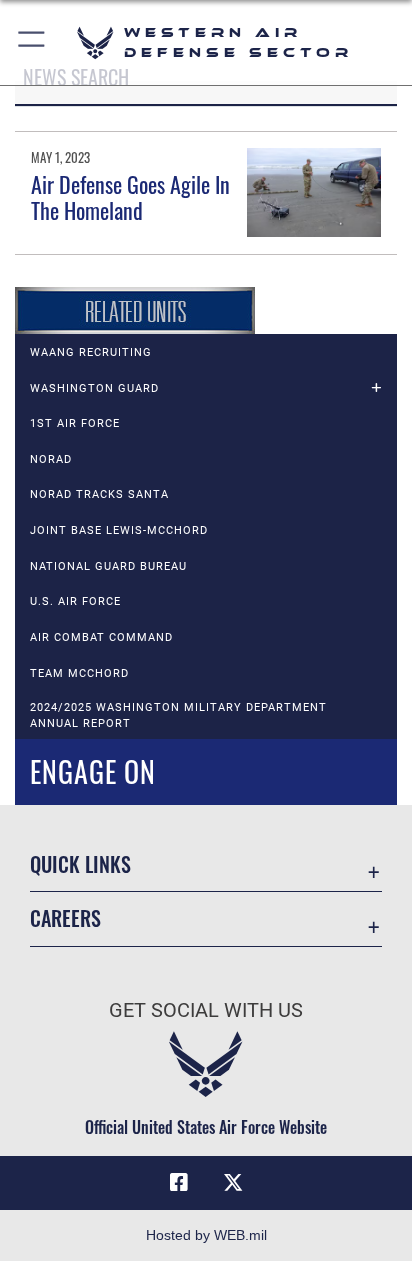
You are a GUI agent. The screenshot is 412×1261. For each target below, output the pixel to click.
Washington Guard (94, 388)
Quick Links (80, 864)
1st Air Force (75, 423)
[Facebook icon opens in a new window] (179, 1183)
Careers (65, 918)
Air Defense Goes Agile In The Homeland (130, 197)
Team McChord (79, 673)
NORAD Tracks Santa (99, 494)
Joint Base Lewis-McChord (119, 530)
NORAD (51, 459)
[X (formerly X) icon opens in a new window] (233, 1183)
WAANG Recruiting (91, 352)
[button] (32, 42)
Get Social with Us (206, 1010)
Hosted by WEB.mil (206, 1235)
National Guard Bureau (108, 566)
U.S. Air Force (75, 601)
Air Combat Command (101, 637)
